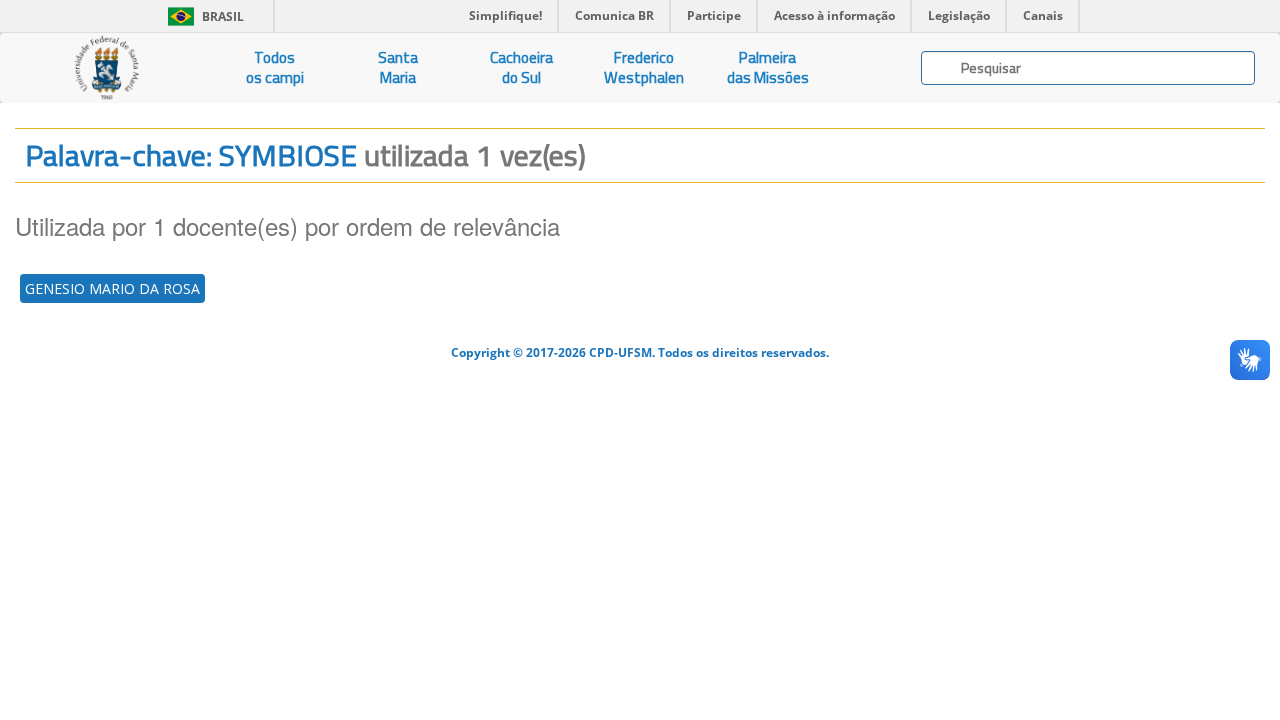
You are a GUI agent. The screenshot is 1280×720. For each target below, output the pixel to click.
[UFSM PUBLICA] (106, 68)
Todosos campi (275, 67)
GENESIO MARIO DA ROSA (112, 288)
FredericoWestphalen (644, 67)
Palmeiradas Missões (768, 67)
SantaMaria (398, 67)
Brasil (202, 16)
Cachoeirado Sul (521, 67)
